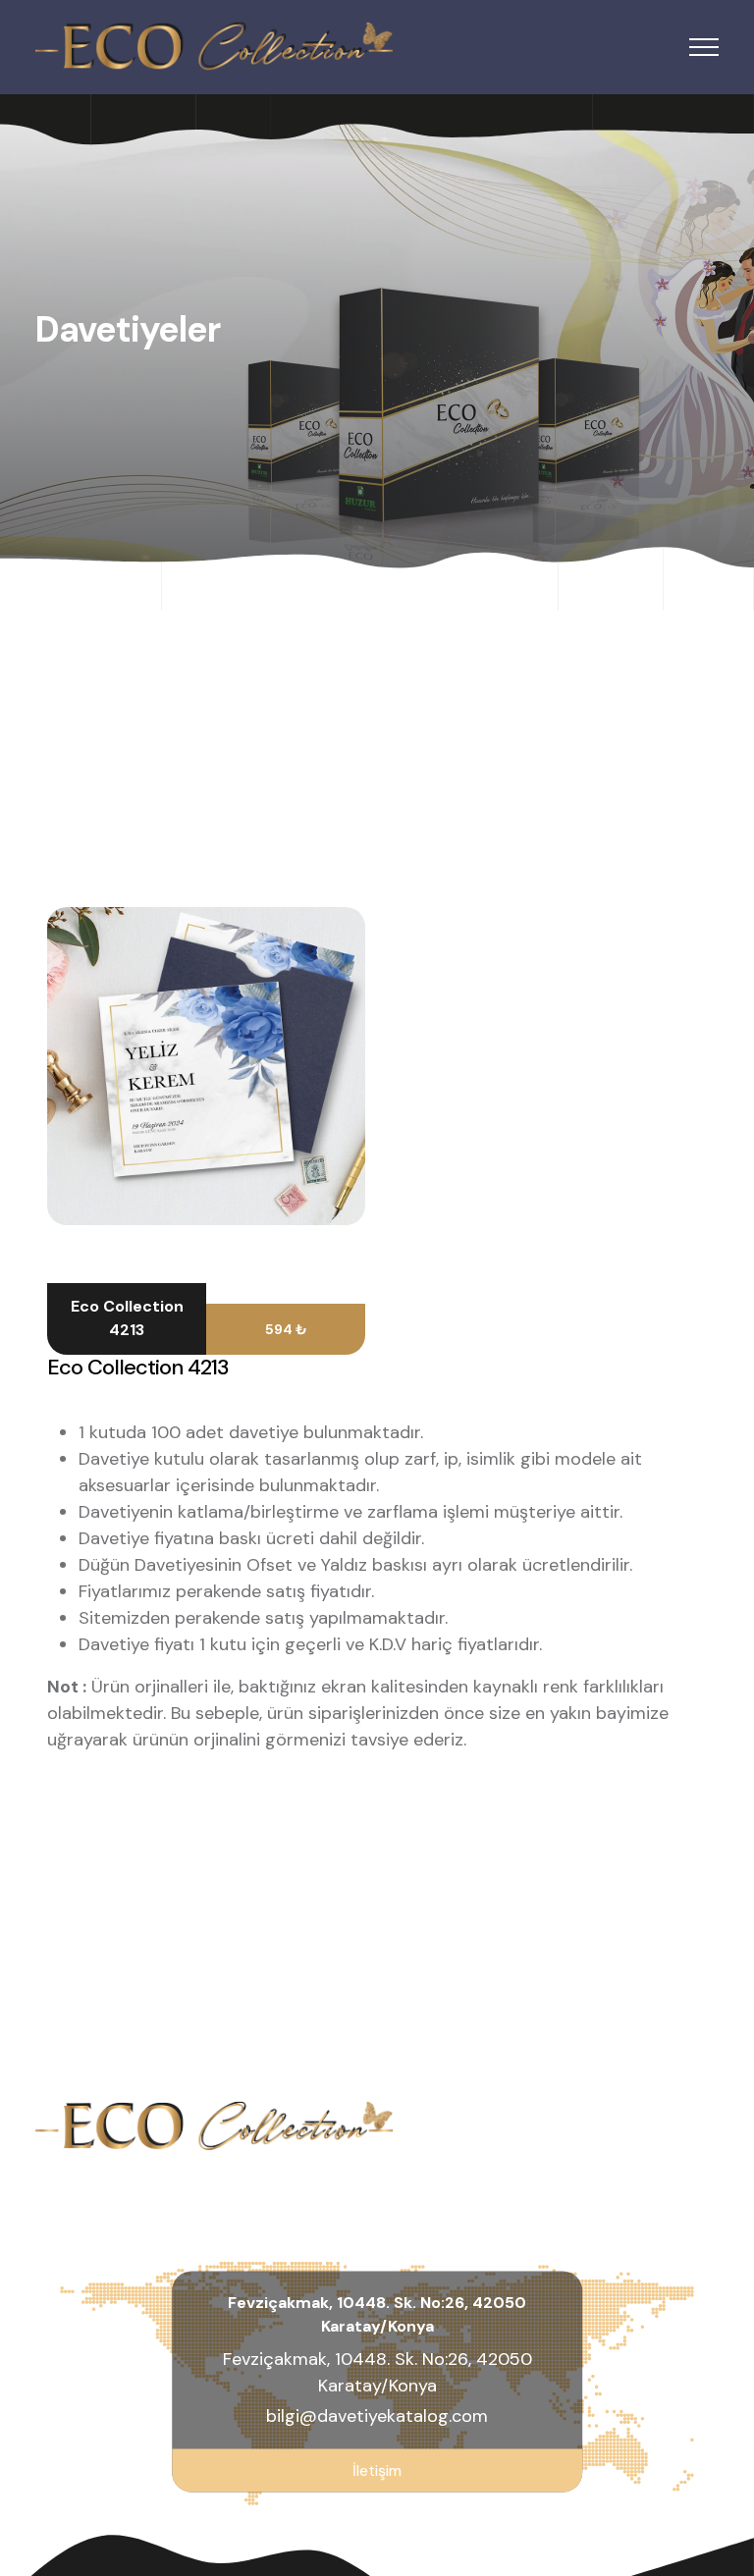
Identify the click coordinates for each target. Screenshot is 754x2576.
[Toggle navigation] (704, 48)
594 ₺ (286, 1329)
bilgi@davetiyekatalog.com (377, 2416)
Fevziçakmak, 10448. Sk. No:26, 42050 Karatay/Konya (377, 2372)
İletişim (377, 2470)
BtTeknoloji (674, 2527)
